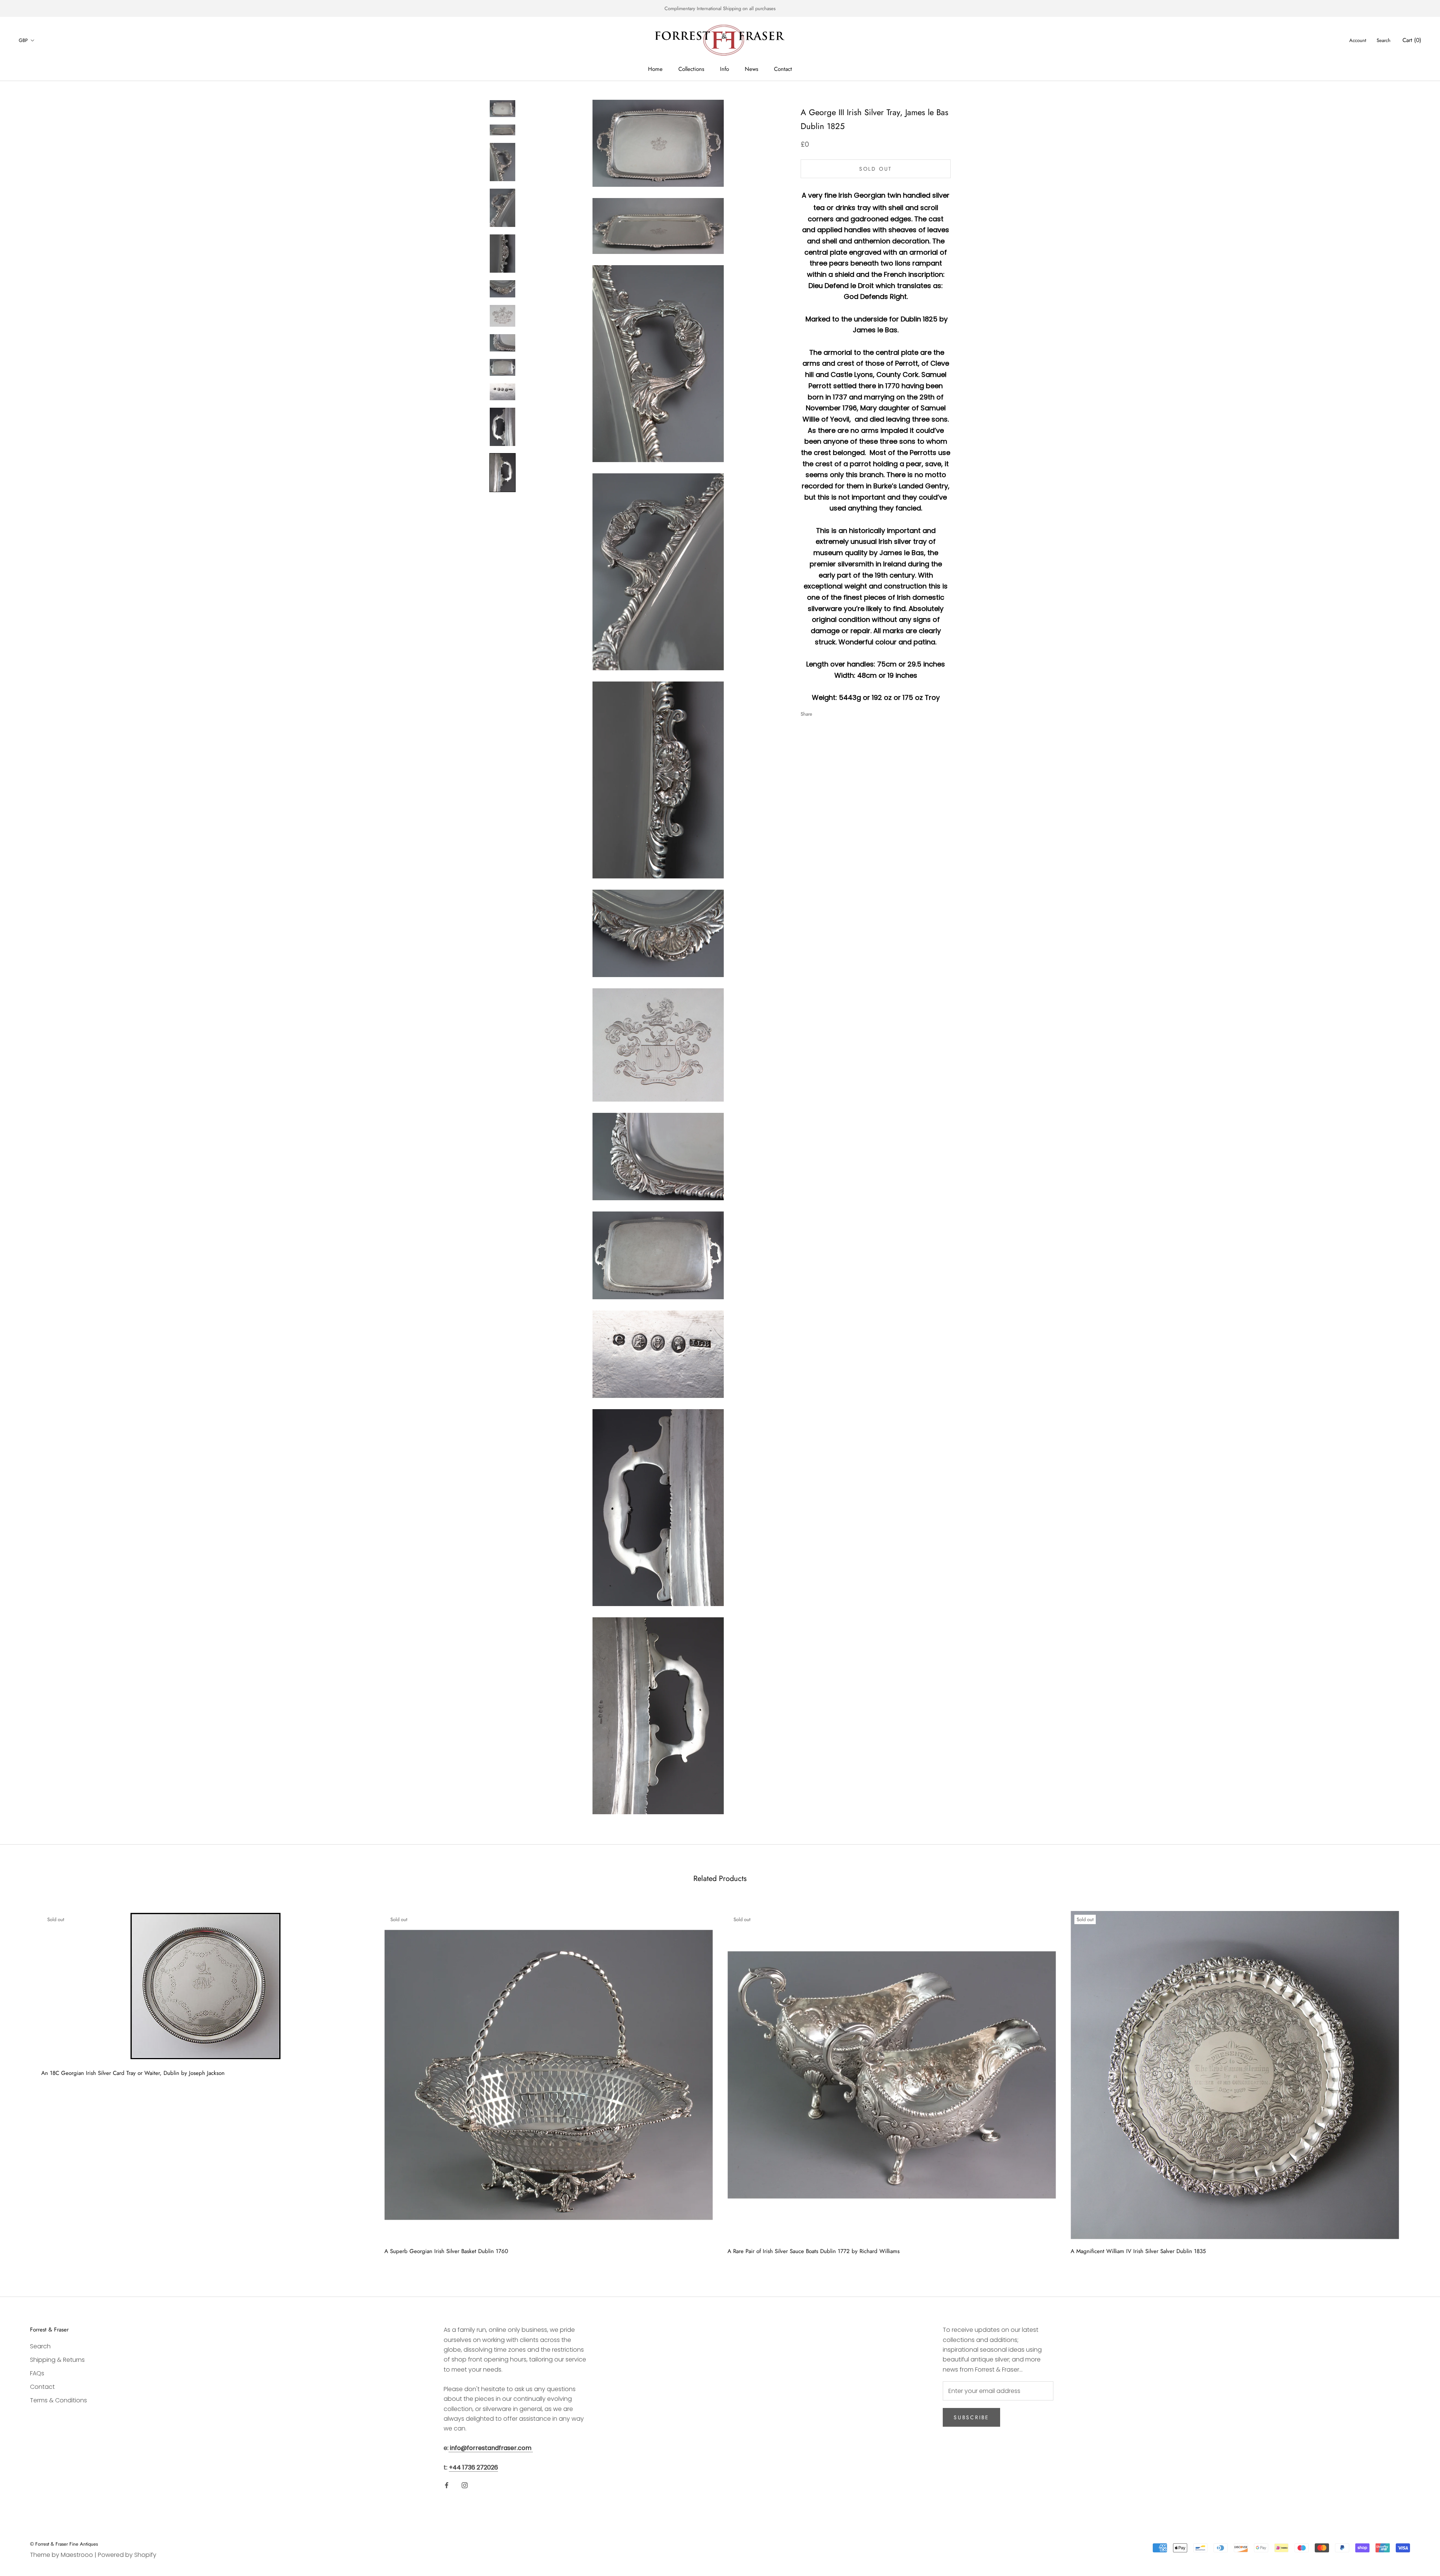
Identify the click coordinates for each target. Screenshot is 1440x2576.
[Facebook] (819, 712)
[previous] (23, 2080)
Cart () (1412, 40)
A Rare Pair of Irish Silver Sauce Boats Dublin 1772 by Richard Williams (814, 2251)
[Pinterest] (839, 712)
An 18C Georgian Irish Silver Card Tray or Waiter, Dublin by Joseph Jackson (133, 2073)
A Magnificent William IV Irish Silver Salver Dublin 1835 (1138, 2251)
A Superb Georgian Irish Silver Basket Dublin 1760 (446, 2251)
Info (724, 69)
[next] (1417, 2080)
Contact (783, 69)
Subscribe (971, 2417)
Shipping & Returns (57, 2360)
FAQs (37, 2373)
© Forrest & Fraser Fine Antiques (64, 2544)
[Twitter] (829, 712)
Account (1358, 40)
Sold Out (876, 169)
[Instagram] (465, 2485)
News (751, 69)
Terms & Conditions (58, 2400)
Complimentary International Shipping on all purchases (720, 8)
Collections (691, 69)
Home (655, 69)
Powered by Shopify (127, 2555)
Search (1384, 40)
